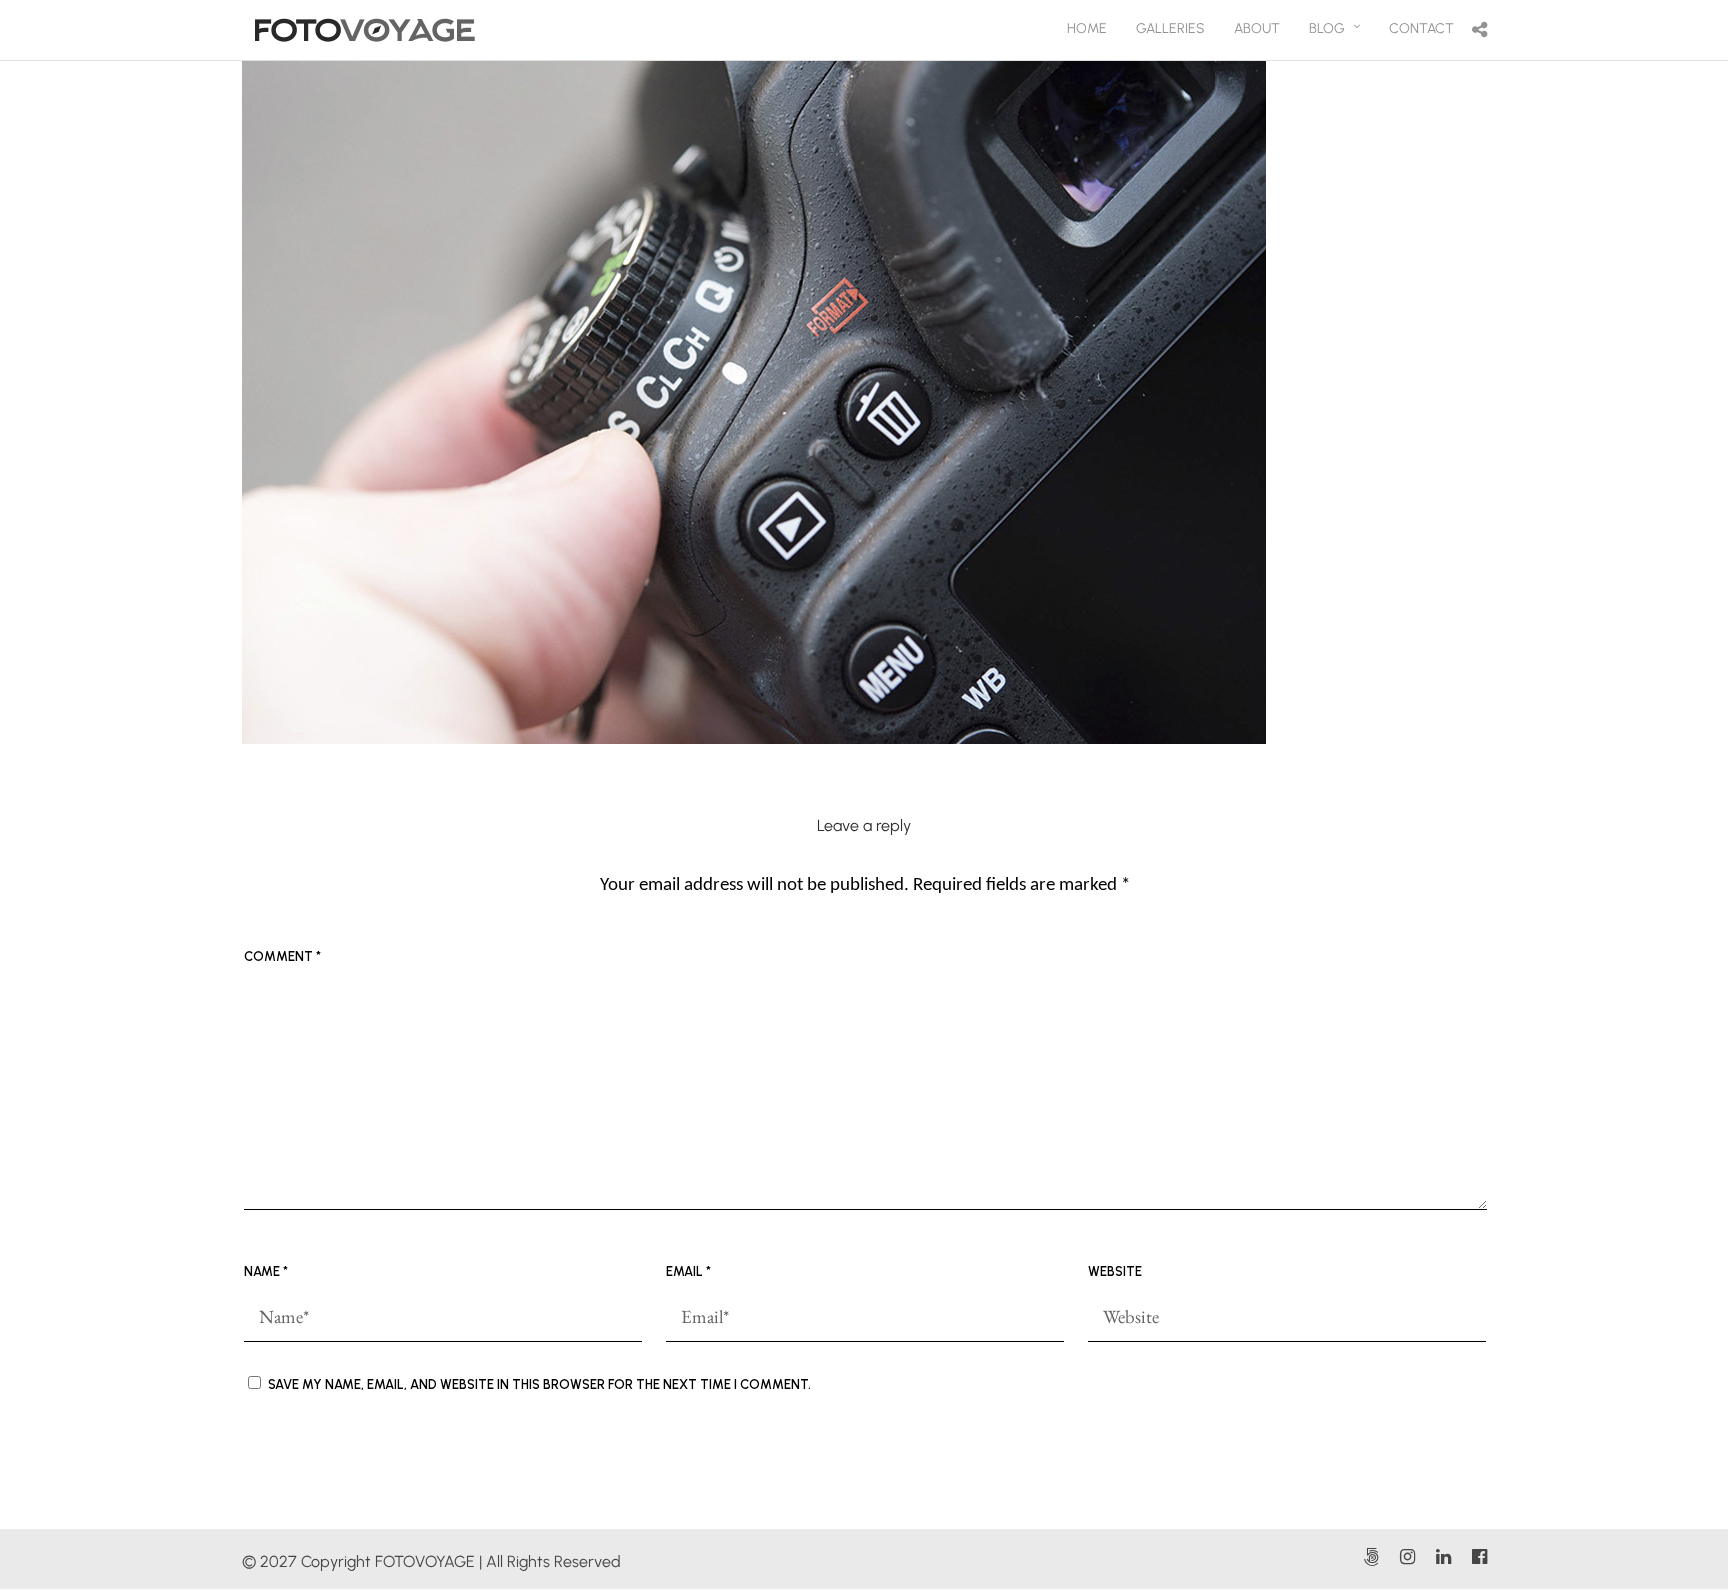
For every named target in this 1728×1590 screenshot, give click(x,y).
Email (688, 1271)
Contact (1421, 28)
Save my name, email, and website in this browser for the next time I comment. (539, 1384)
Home (1087, 28)
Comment (282, 956)
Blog (1327, 28)
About (1257, 28)
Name (266, 1271)
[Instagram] (1407, 1557)
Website (1115, 1271)
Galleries (1170, 28)
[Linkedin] (1443, 1557)
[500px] (1371, 1557)
